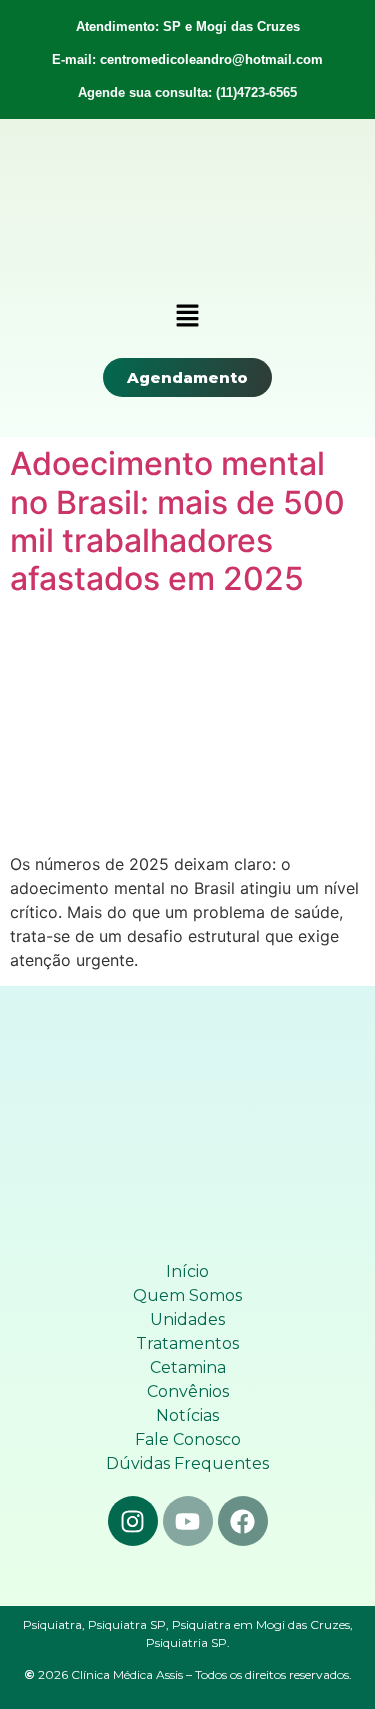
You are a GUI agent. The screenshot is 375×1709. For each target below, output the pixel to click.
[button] (187, 316)
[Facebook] (243, 1521)
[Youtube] (188, 1521)
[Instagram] (133, 1521)
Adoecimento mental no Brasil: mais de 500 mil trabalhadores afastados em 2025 (177, 521)
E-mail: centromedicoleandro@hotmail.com (187, 59)
